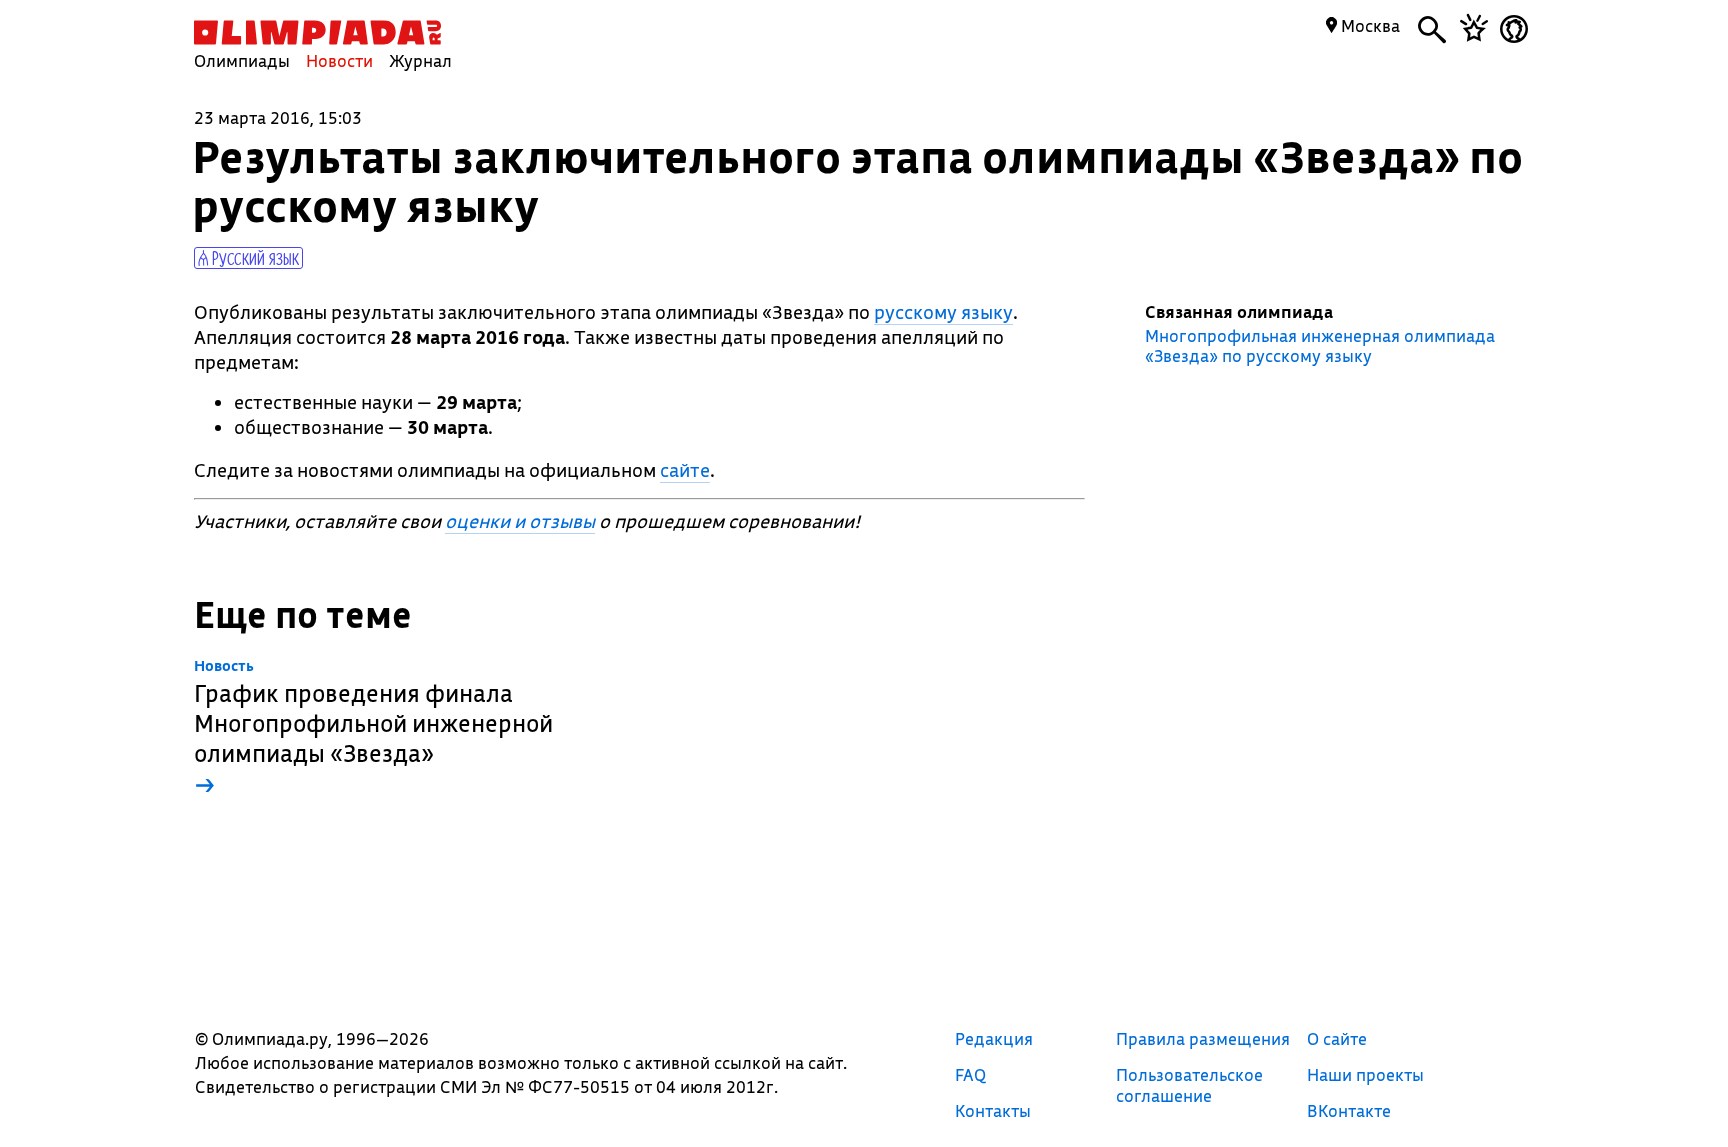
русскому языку (943, 312)
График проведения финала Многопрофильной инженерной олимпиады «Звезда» (373, 728)
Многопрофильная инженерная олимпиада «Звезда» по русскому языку (1320, 346)
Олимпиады (242, 60)
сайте (685, 470)
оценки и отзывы (520, 521)
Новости (339, 60)
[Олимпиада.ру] (317, 32)
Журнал (420, 60)
